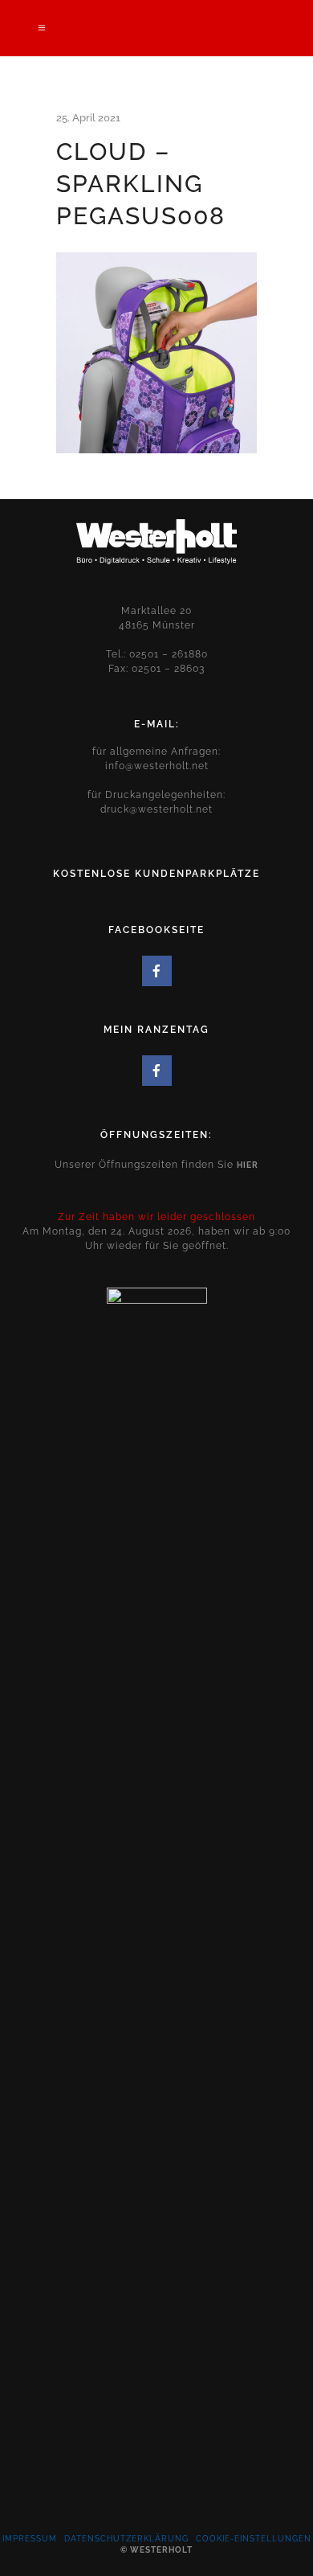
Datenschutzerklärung (126, 2539)
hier (248, 1165)
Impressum (30, 2539)
